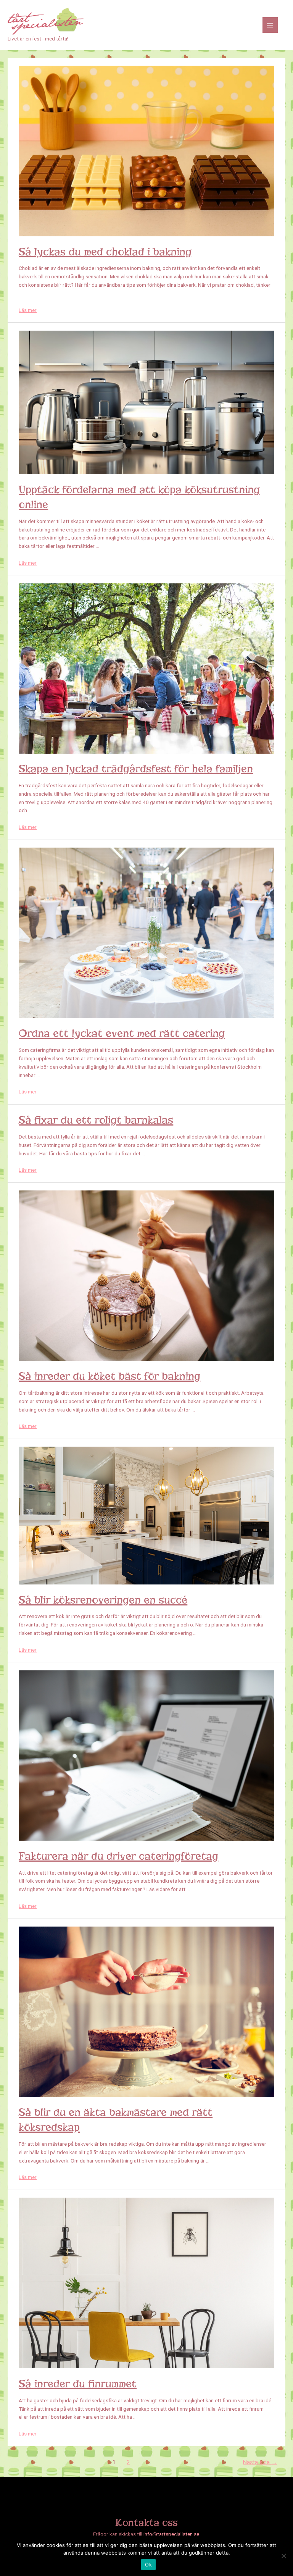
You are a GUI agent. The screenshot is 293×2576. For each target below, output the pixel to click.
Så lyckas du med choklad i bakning (105, 252)
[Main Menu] (270, 25)
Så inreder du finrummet (78, 2384)
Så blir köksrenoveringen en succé (103, 1600)
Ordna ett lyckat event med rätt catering (122, 1033)
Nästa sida (260, 2462)
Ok (148, 2565)
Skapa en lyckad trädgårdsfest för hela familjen (136, 769)
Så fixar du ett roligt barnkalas (96, 1120)
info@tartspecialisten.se (171, 2534)
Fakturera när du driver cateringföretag (118, 1856)
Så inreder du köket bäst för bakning (109, 1376)
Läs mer (28, 310)
